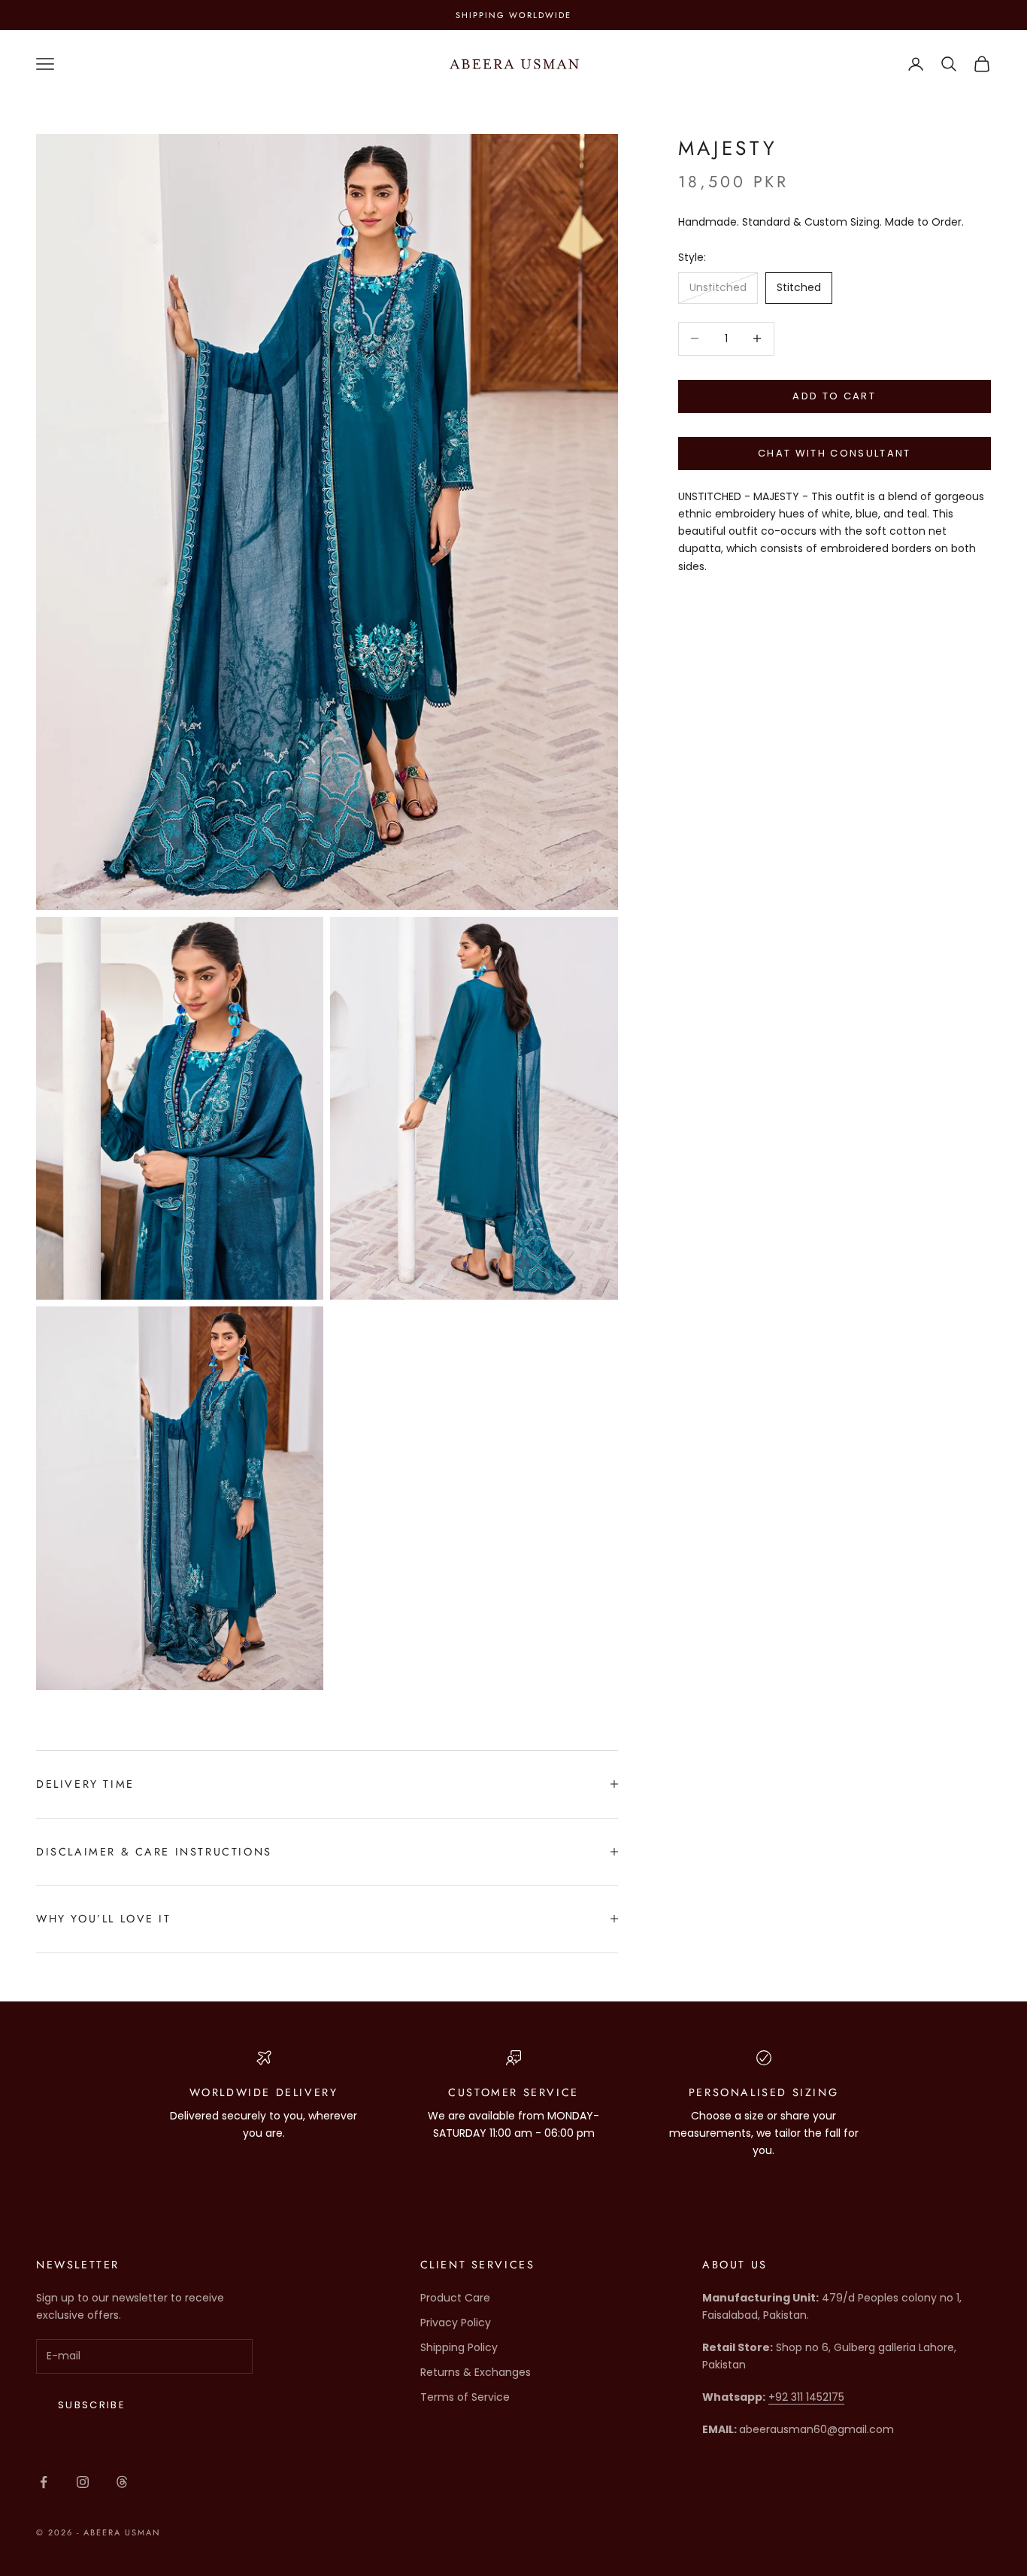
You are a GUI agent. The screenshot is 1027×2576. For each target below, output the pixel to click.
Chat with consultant (835, 454)
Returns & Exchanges (476, 2372)
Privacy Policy (456, 2323)
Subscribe (92, 2405)
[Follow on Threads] (122, 2482)
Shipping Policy (459, 2347)
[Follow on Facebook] (44, 2482)
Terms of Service (465, 2397)
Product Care (455, 2298)
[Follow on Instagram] (83, 2482)
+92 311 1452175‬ (806, 2397)
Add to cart (834, 396)
